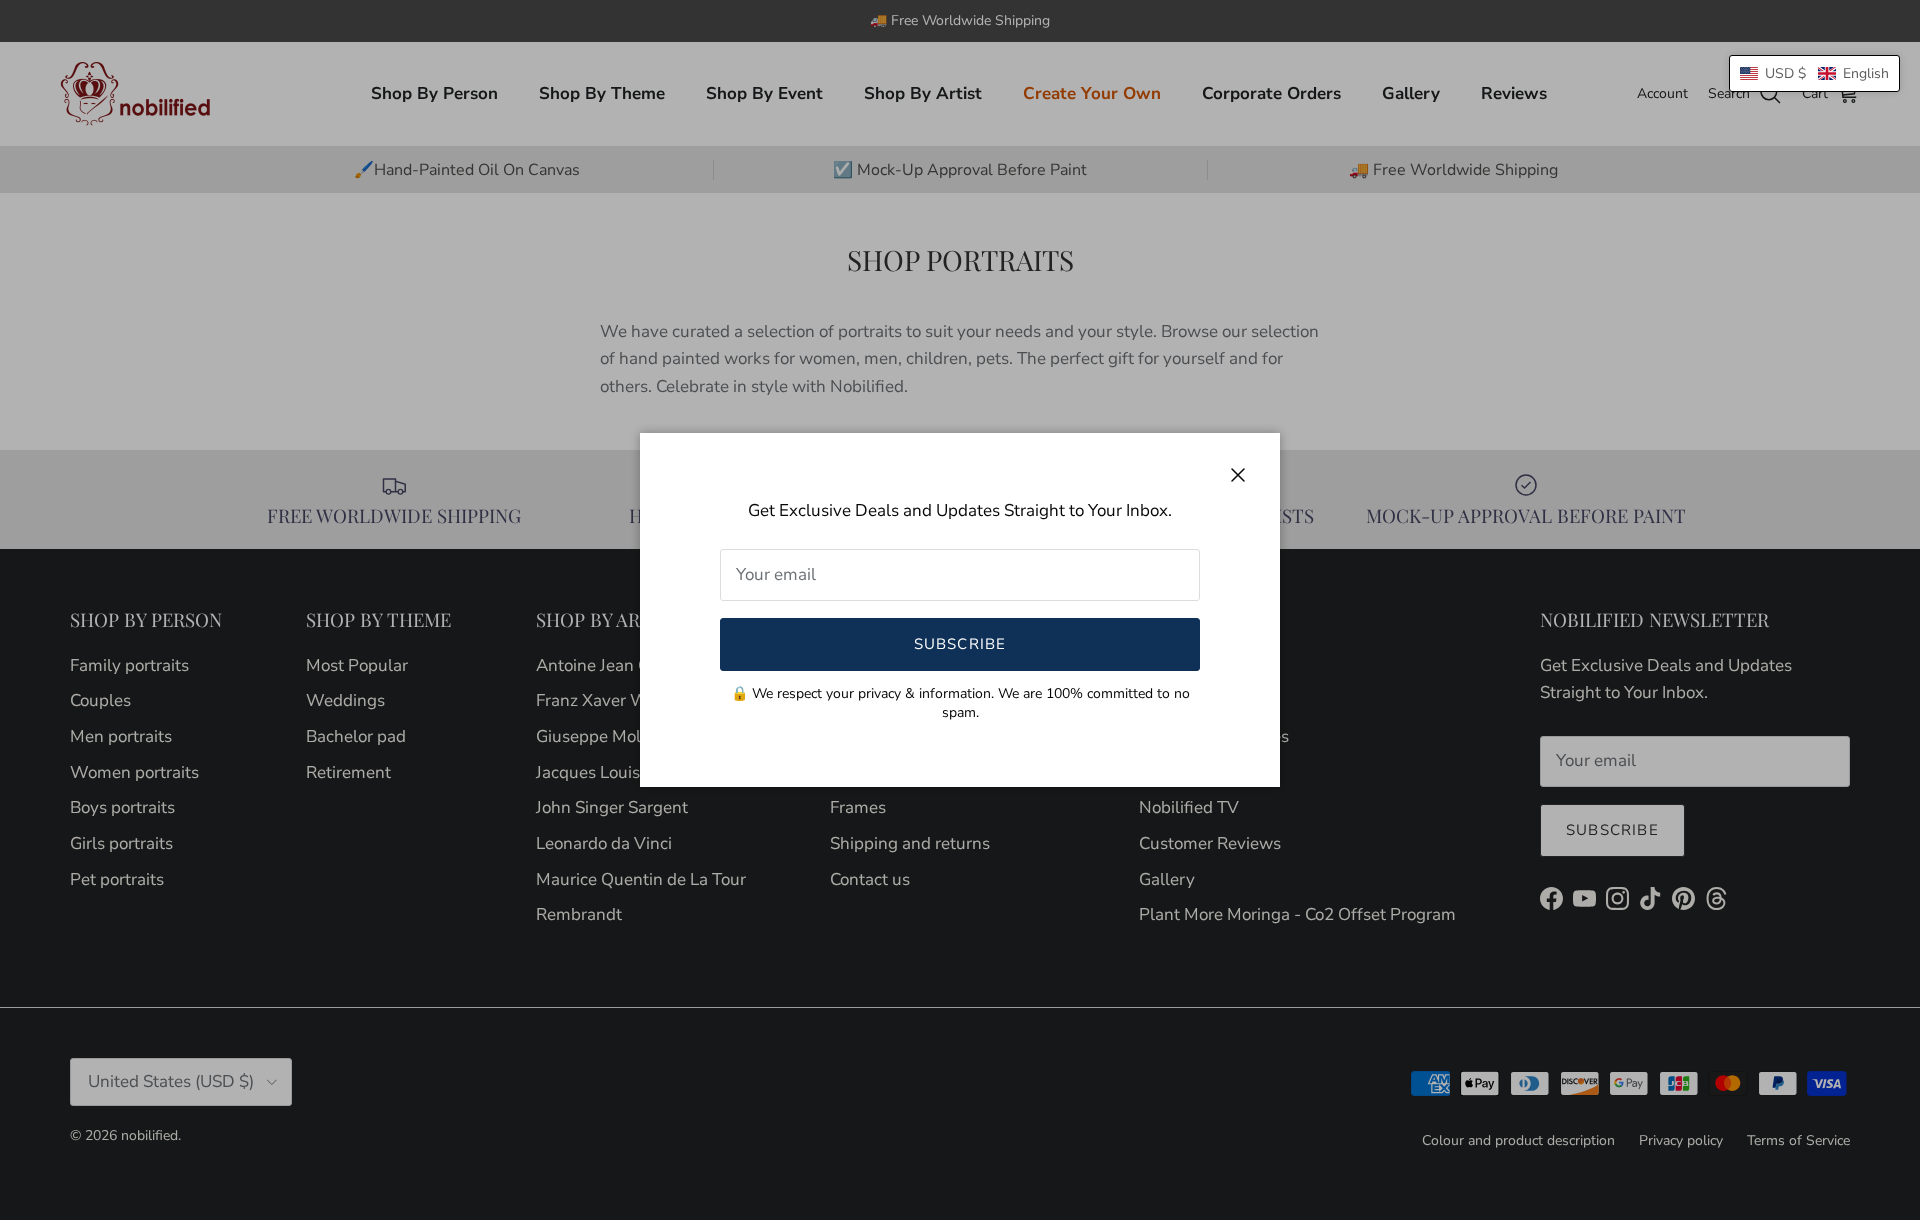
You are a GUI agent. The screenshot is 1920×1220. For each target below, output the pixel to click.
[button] (1814, 73)
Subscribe (960, 644)
